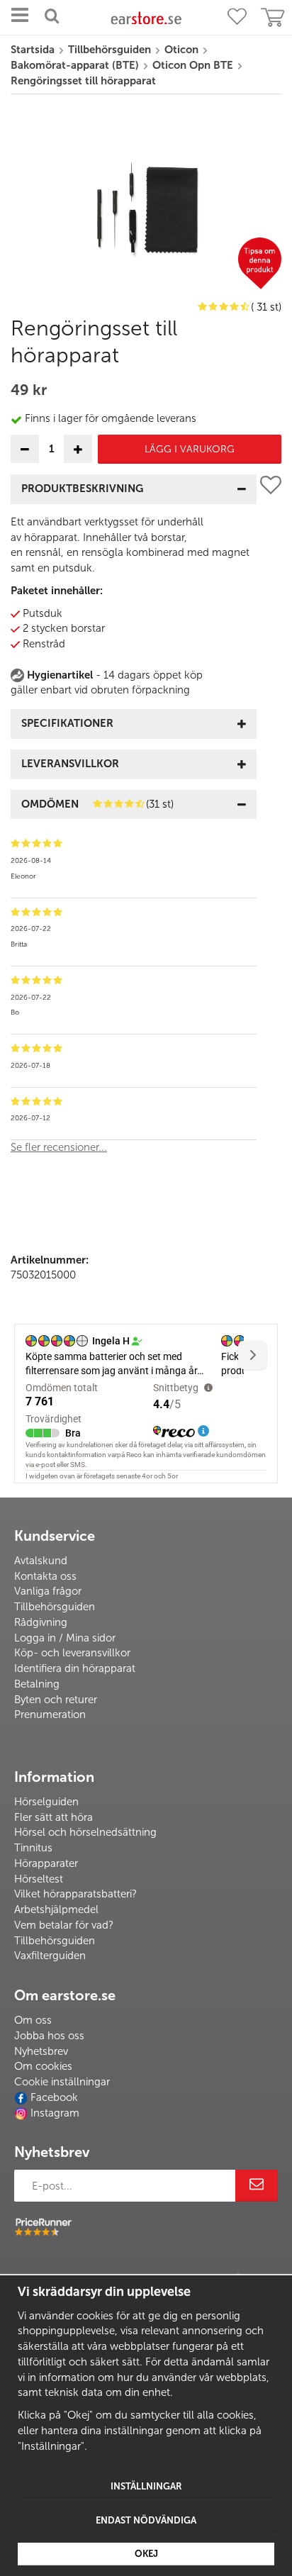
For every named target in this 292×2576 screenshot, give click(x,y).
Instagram (55, 2113)
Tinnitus (33, 1848)
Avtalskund (41, 1561)
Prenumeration (50, 1714)
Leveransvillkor (70, 764)
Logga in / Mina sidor (65, 1638)
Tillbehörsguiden (55, 1607)
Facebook (54, 2097)
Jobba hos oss (49, 2036)
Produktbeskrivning (82, 489)
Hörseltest (39, 1879)
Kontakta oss (45, 1576)
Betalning (37, 1684)
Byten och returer (56, 1700)
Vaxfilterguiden (50, 1956)
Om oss (33, 2020)
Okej (146, 2554)
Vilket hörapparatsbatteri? (75, 1894)
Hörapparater (46, 1863)
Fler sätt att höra (54, 1817)
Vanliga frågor (48, 1591)
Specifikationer (67, 723)
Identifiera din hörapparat (75, 1668)
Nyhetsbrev (41, 2051)
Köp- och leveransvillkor (72, 1653)
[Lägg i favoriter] (271, 820)
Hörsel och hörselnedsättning (85, 1832)
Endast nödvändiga (146, 2520)
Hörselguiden (46, 1802)
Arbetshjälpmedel (56, 1909)
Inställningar (146, 2486)
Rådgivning (41, 1622)
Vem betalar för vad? (64, 1925)
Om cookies (43, 2066)
